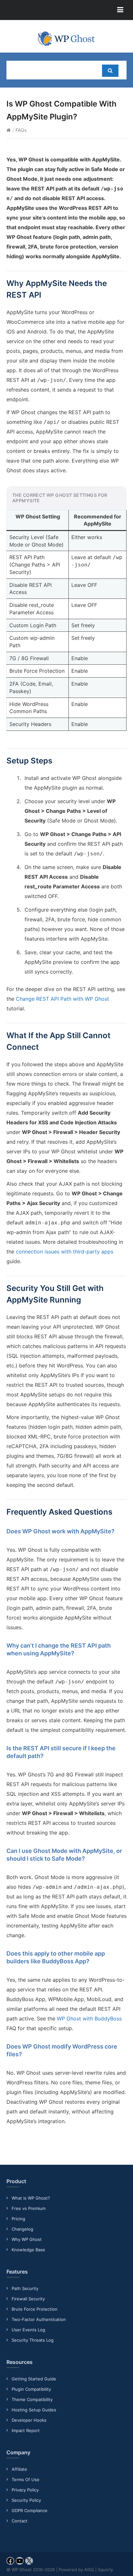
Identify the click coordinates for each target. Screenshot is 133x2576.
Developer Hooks (29, 2420)
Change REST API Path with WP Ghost (62, 999)
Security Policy (26, 2500)
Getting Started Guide (34, 2379)
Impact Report (26, 2430)
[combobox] (51, 70)
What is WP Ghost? (31, 2198)
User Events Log (28, 2330)
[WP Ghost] (66, 39)
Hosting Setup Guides (34, 2410)
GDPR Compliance (30, 2510)
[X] (29, 2563)
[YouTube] (20, 2563)
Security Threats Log (33, 2340)
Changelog (22, 2229)
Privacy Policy (25, 2490)
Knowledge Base (28, 2250)
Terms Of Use (26, 2479)
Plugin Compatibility (31, 2389)
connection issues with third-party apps (65, 1252)
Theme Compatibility (32, 2399)
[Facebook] (10, 2563)
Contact (20, 2521)
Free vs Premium (29, 2208)
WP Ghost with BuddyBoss (89, 2019)
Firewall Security (28, 2299)
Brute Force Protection (35, 2309)
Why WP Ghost (27, 2239)
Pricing (18, 2219)
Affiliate (19, 2469)
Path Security (25, 2288)
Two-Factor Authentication (39, 2319)
